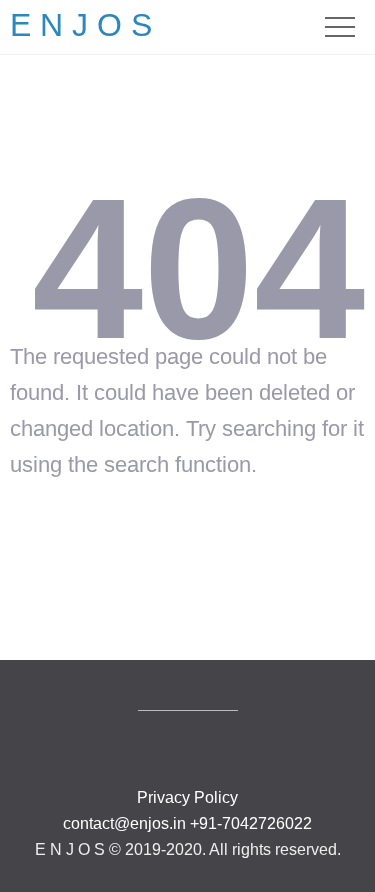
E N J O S (81, 25)
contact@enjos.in (124, 823)
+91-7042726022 (251, 823)
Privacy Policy (187, 797)
